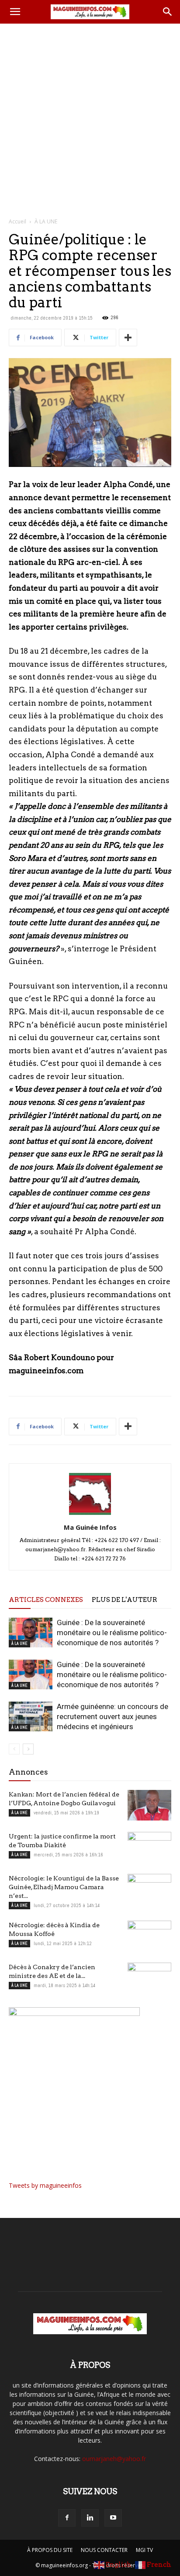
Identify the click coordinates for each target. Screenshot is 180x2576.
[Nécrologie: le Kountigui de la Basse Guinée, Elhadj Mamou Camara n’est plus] (149, 1889)
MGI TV (144, 2550)
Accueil (17, 221)
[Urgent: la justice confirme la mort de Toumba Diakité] (149, 1847)
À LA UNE (46, 221)
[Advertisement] (90, 118)
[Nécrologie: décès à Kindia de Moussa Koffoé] (149, 1936)
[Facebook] (67, 2518)
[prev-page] (14, 1749)
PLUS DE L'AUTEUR (125, 1600)
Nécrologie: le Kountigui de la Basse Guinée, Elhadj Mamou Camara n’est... (64, 1887)
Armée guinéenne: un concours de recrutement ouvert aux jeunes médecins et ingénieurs (112, 1716)
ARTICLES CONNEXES (46, 1600)
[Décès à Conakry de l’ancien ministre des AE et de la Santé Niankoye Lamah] (149, 1978)
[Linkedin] (90, 2518)
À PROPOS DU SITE (50, 2550)
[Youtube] (113, 2518)
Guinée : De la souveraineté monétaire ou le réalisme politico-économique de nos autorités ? (112, 1633)
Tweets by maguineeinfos (45, 2185)
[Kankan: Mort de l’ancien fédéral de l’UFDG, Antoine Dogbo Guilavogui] (149, 1805)
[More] (128, 338)
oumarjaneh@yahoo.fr (114, 2459)
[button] (15, 12)
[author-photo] (90, 1515)
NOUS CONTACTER (104, 2550)
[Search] (168, 12)
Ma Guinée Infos (90, 1527)
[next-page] (28, 1749)
